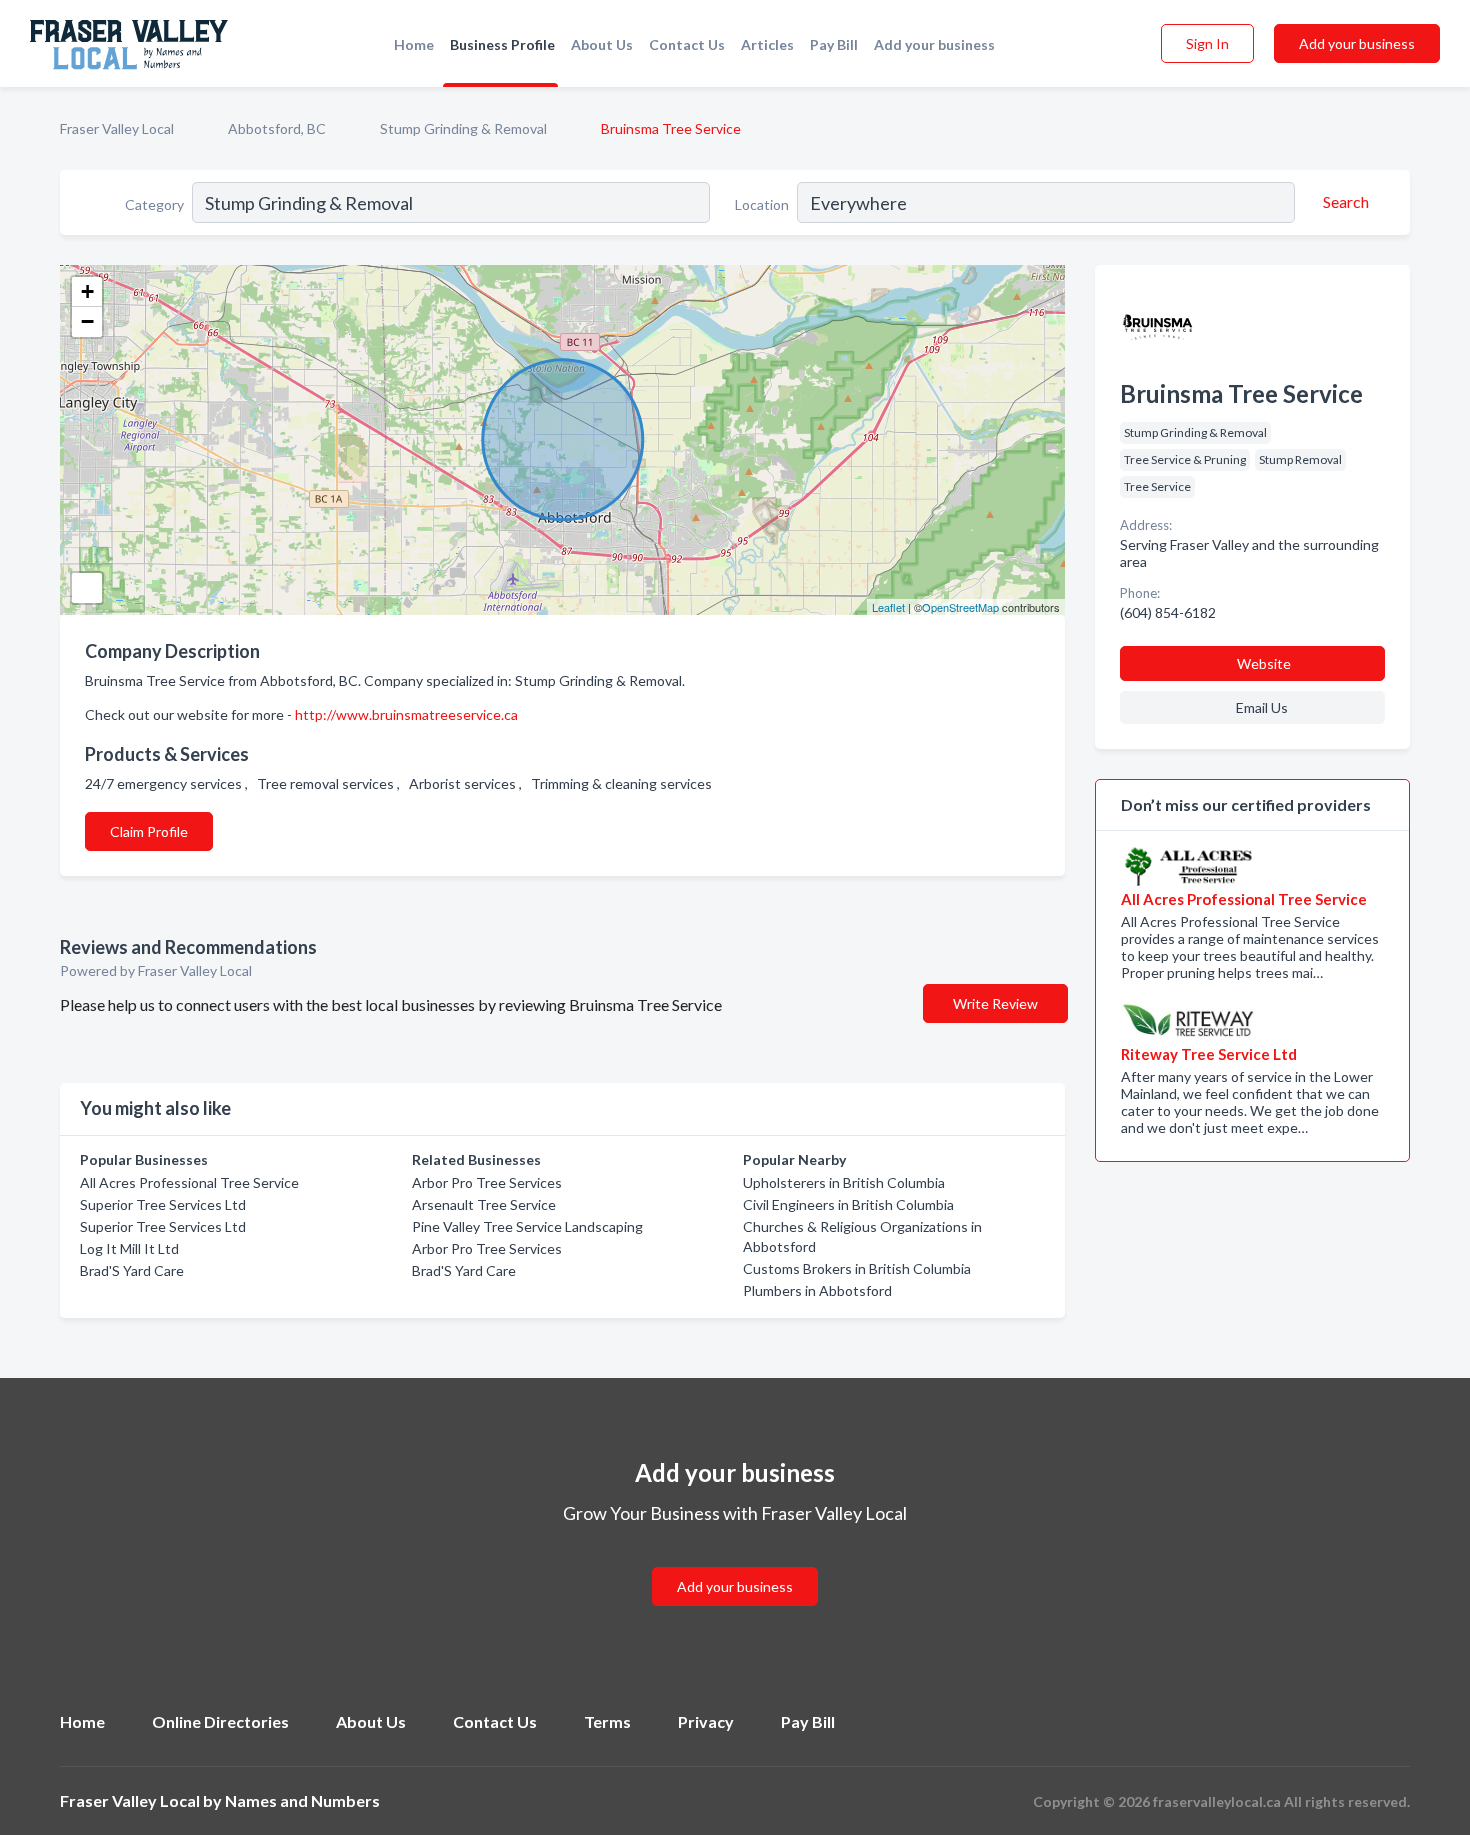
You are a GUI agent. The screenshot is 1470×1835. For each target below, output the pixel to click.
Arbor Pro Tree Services (487, 1182)
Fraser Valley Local (117, 128)
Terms (607, 1721)
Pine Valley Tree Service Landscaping (527, 1226)
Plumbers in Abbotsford (817, 1290)
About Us (602, 44)
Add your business (934, 44)
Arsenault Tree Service (484, 1204)
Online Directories (220, 1721)
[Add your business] (735, 1562)
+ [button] (87, 291)
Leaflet (888, 607)
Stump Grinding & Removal (463, 128)
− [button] (87, 321)
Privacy (706, 1721)
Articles (767, 44)
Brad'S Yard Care (132, 1270)
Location (762, 204)
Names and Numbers (302, 1800)
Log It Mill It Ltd (129, 1248)
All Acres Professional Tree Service (189, 1182)
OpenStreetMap (960, 607)
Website (1264, 663)
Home (414, 44)
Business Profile (502, 44)
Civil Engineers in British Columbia (848, 1204)
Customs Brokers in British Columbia (857, 1268)
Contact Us (687, 44)
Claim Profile (149, 831)
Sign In (1207, 43)
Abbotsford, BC (277, 128)
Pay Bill (834, 44)
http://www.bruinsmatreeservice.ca (406, 714)
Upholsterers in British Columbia (844, 1182)
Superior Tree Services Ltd (163, 1204)
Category (154, 204)
